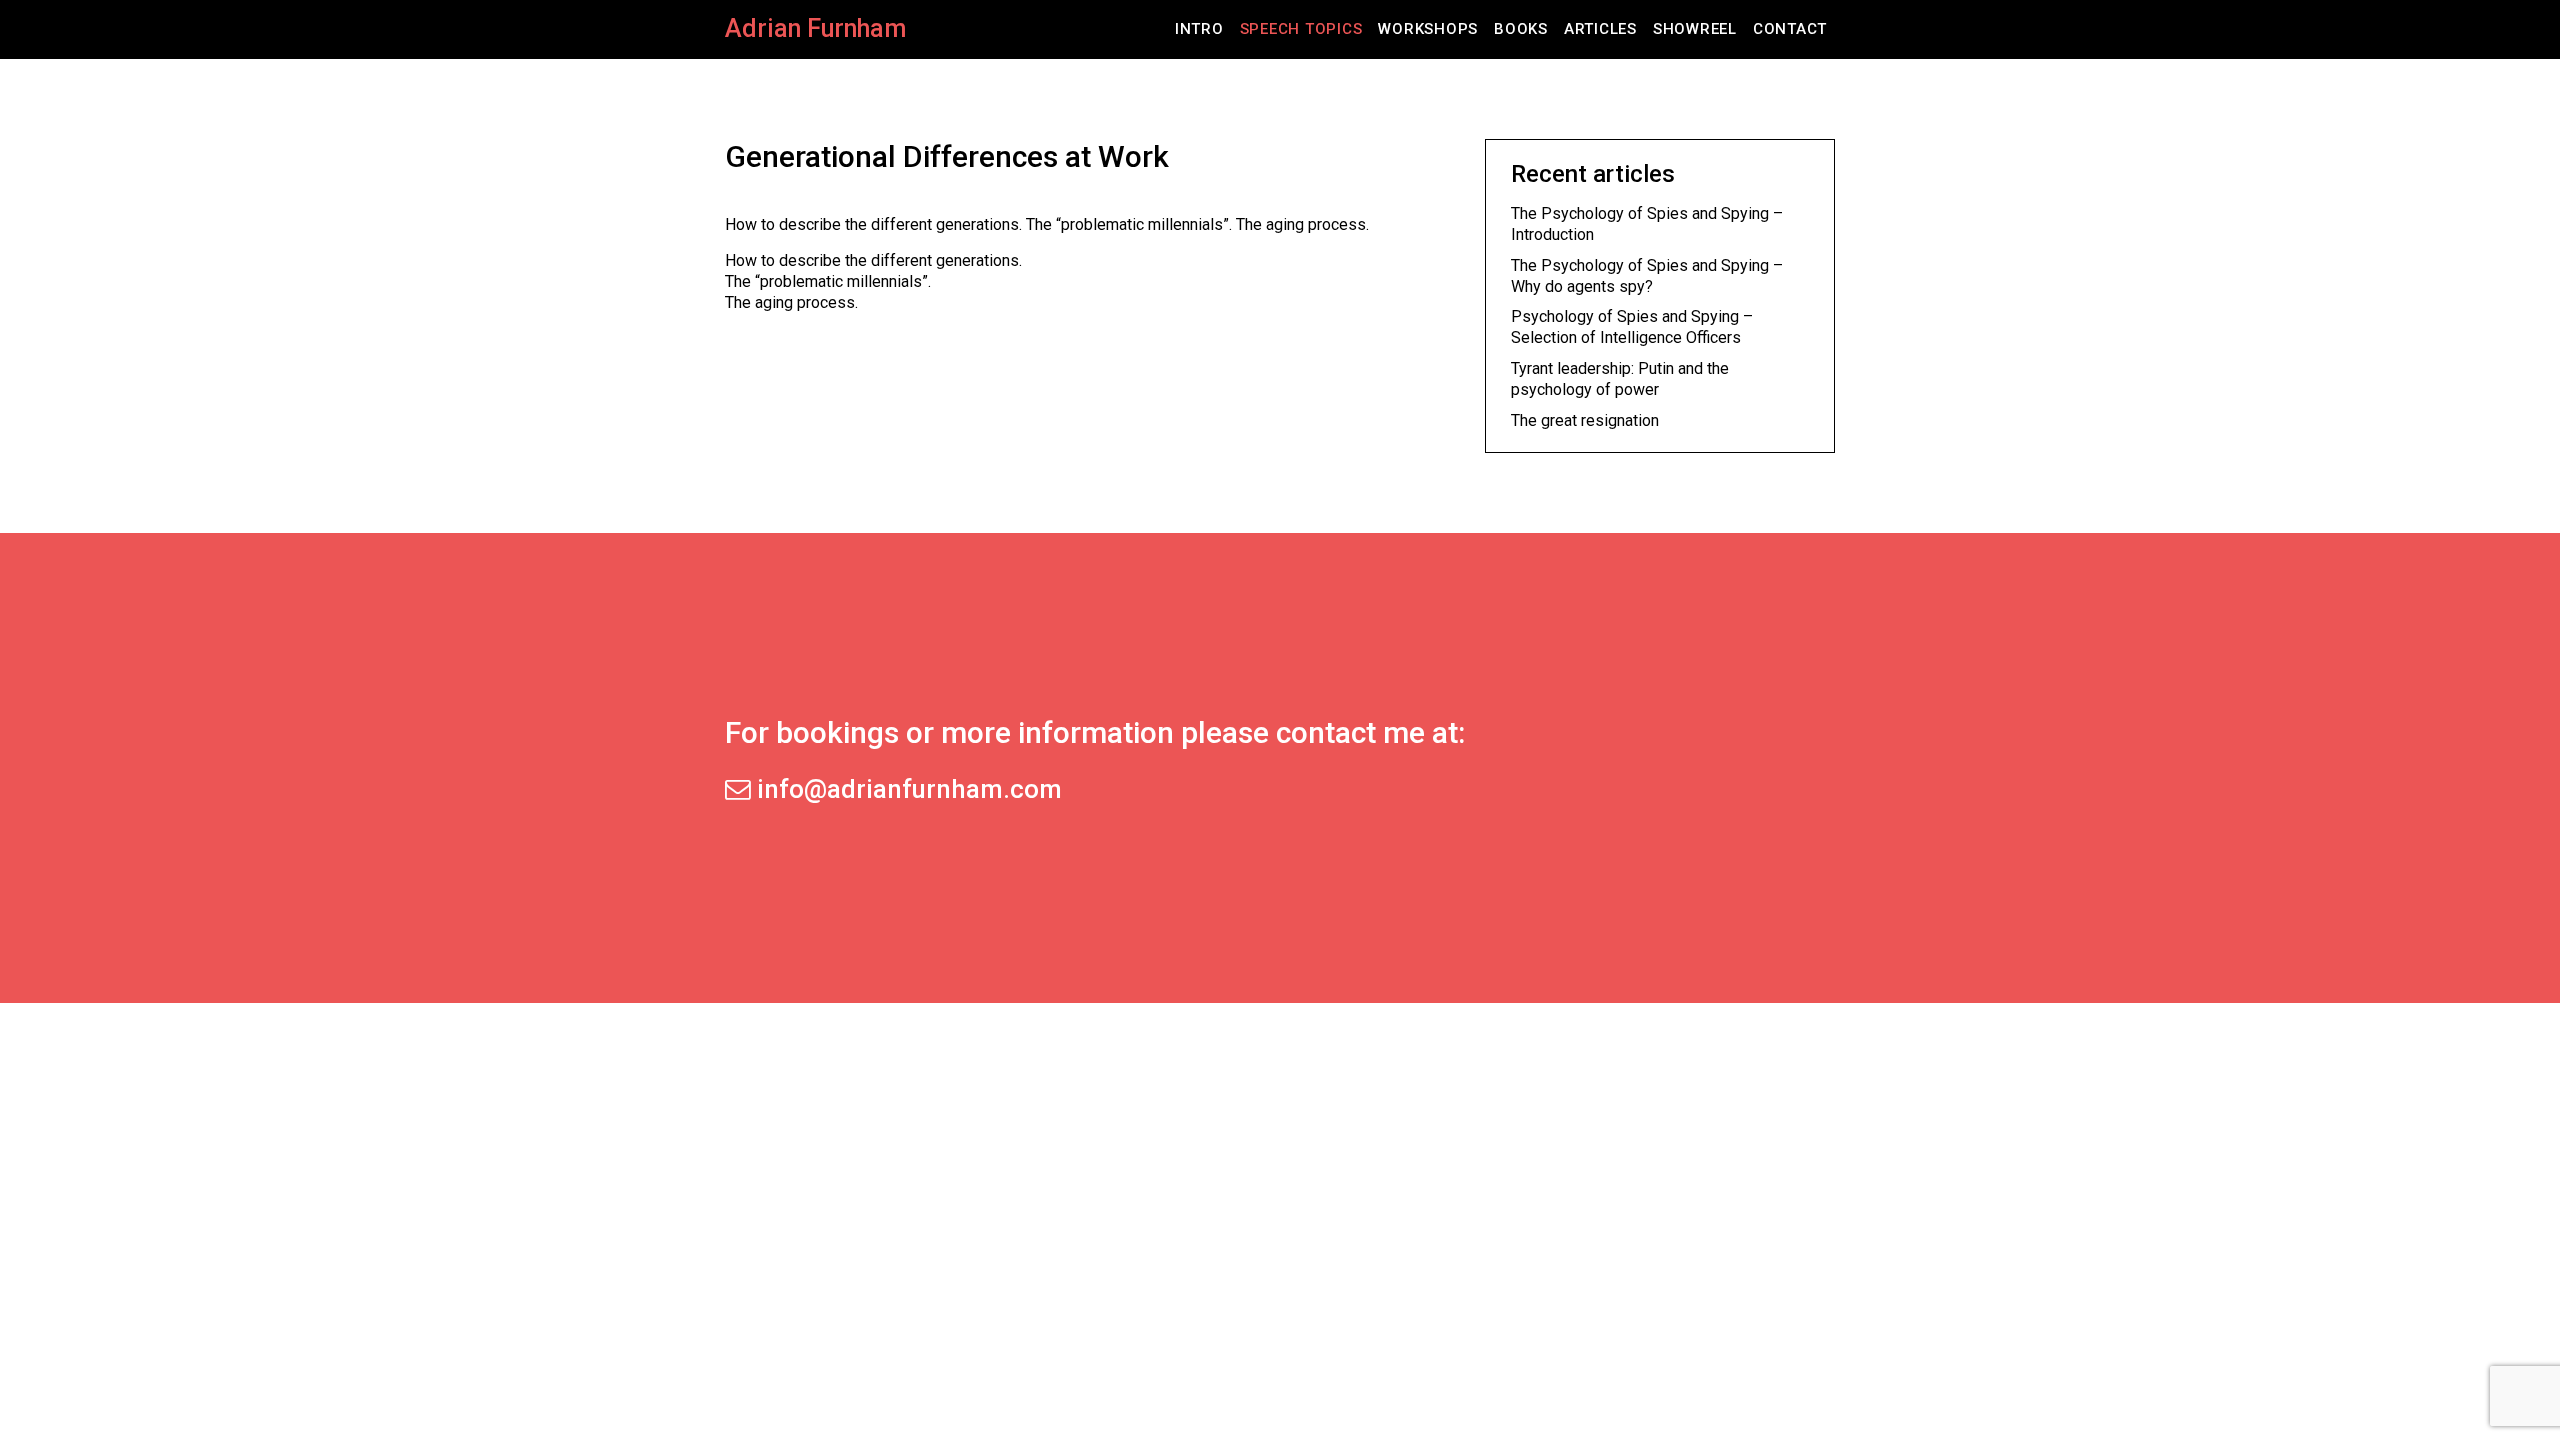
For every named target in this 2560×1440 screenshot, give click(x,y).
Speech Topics (1301, 29)
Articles (1600, 29)
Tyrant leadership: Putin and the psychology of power (1620, 379)
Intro (1199, 29)
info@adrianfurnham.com (906, 789)
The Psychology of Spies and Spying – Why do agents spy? (1647, 276)
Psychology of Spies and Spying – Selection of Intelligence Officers (1632, 327)
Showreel (1695, 29)
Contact (1790, 29)
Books (1521, 29)
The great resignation (1585, 420)
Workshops (1428, 29)
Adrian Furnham (815, 28)
